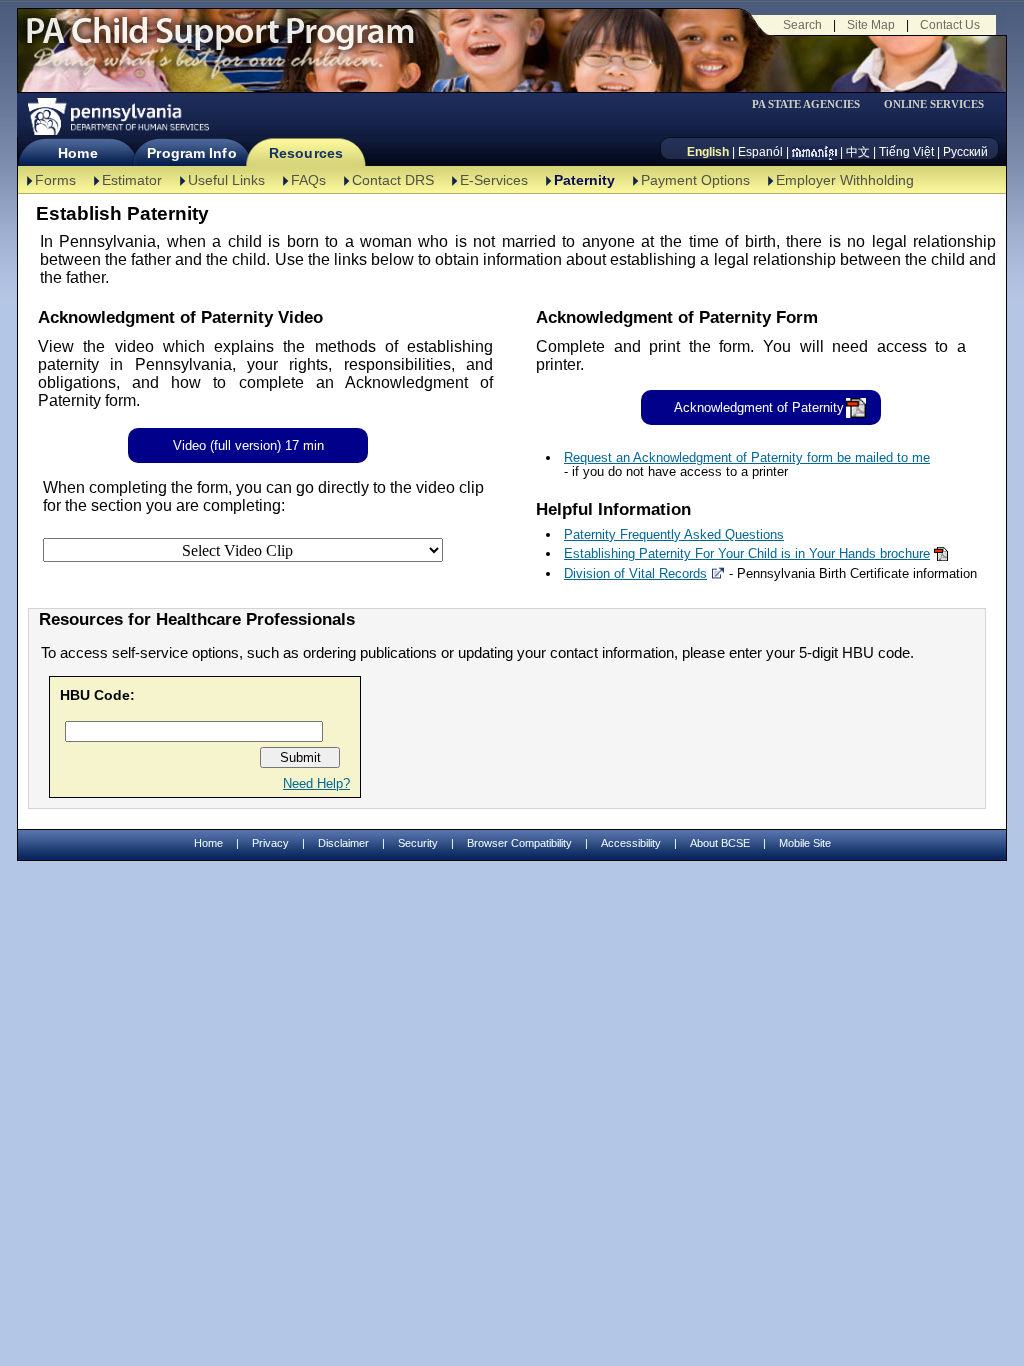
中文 (858, 152)
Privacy (270, 843)
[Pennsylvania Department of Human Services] (117, 116)
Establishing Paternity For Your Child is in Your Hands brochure (747, 553)
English (708, 152)
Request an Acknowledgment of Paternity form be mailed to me (747, 457)
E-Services (494, 180)
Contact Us (950, 25)
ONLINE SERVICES (934, 104)
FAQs (308, 180)
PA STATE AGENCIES (806, 104)
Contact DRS (393, 180)
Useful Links (226, 180)
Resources (306, 153)
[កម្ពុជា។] (814, 152)
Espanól (760, 152)
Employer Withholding (845, 180)
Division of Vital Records (635, 573)
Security (418, 843)
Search (802, 25)
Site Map (871, 25)
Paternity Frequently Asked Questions (674, 534)
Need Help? (316, 783)
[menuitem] (813, 104)
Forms (55, 180)
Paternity (584, 180)
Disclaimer (343, 843)
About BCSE (720, 843)
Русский (965, 152)
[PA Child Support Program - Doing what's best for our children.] (220, 43)
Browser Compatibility (519, 843)
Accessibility (631, 843)
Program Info (191, 153)
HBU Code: (97, 695)
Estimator (132, 180)
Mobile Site (805, 843)
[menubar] (813, 104)
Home (77, 153)
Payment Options (695, 180)
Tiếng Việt (906, 152)
